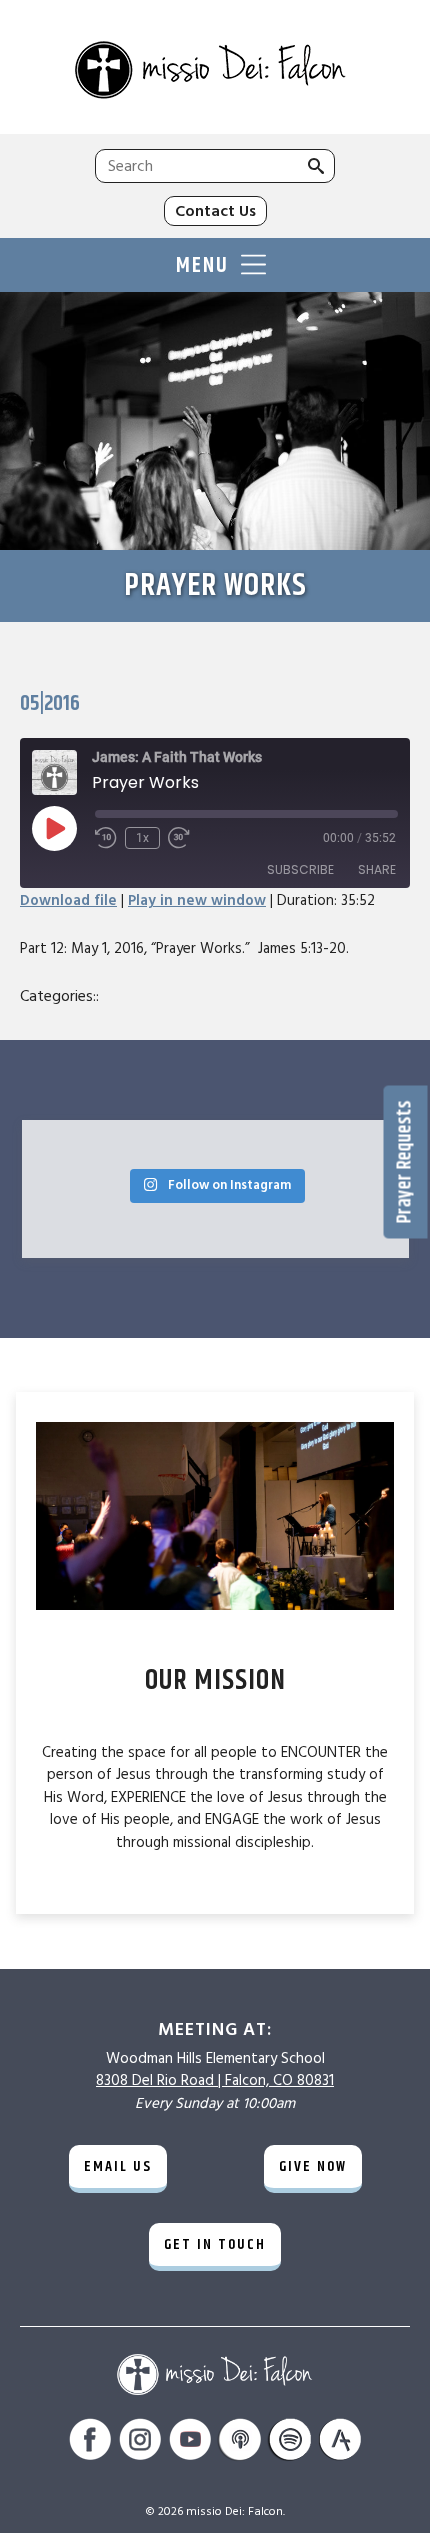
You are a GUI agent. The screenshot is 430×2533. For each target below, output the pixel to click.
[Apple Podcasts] (240, 2442)
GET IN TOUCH (215, 2244)
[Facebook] (90, 2442)
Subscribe (300, 869)
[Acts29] (340, 2442)
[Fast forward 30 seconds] (179, 838)
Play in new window (197, 900)
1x (142, 838)
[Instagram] (140, 2442)
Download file (68, 900)
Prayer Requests (405, 1161)
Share (377, 869)
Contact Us (215, 211)
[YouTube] (190, 2442)
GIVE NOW (313, 2166)
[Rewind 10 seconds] (106, 838)
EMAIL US (118, 2166)
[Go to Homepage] (215, 72)
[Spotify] (290, 2442)
